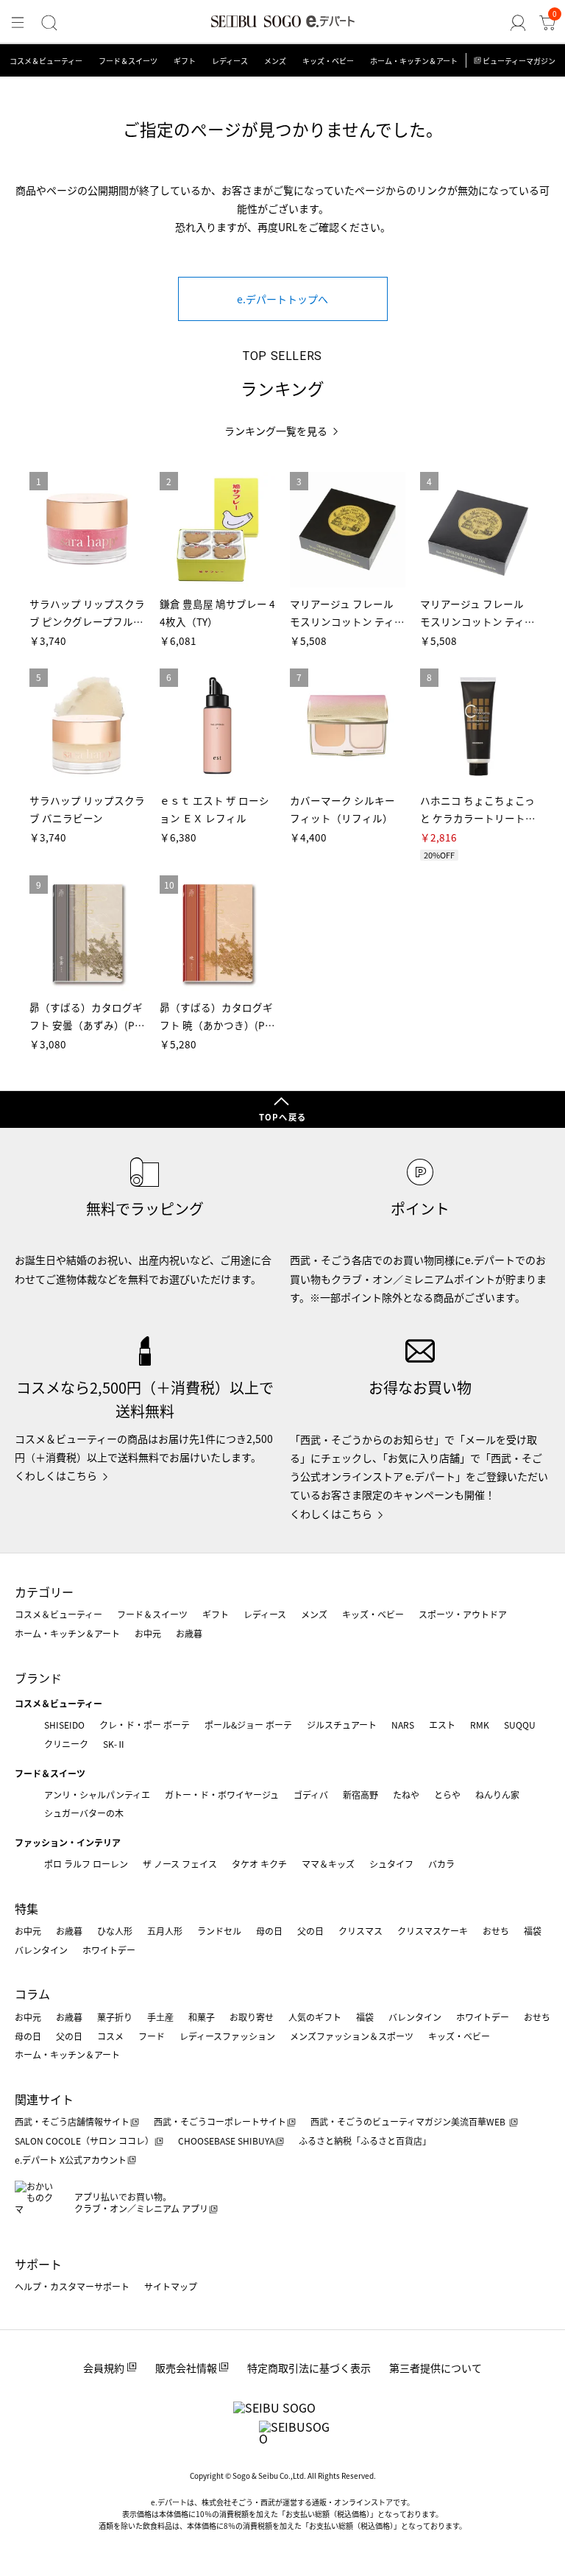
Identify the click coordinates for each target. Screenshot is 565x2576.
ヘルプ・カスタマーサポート (72, 2286)
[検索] (49, 23)
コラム (32, 1994)
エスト (442, 1725)
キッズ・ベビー (328, 61)
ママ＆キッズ (328, 1864)
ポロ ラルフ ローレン (86, 1864)
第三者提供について (436, 2368)
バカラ (441, 1864)
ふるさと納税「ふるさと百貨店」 (365, 2141)
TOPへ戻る (282, 1117)
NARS (403, 1725)
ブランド (38, 1678)
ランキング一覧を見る (276, 431)
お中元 (148, 1633)
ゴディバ (311, 1795)
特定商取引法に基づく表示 (309, 2368)
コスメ (110, 2036)
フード (152, 2036)
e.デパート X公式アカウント (71, 2160)
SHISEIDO (64, 1725)
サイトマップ (171, 2286)
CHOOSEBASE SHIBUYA (226, 2141)
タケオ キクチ (259, 1864)
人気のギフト (315, 2017)
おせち (496, 1931)
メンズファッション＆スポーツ (352, 2036)
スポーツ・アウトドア (463, 1614)
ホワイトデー (109, 1950)
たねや (406, 1795)
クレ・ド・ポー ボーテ (145, 1725)
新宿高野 (360, 1795)
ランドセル (219, 1931)
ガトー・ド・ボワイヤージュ (222, 1795)
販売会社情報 (186, 2368)
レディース (230, 61)
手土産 (160, 2017)
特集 (26, 1908)
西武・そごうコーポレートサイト (220, 2121)
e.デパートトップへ (282, 299)
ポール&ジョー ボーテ (248, 1725)
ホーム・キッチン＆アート (414, 61)
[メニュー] (18, 23)
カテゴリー (44, 1592)
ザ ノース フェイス (180, 1864)
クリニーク (66, 1744)
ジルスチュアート (342, 1725)
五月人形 (165, 1931)
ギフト (185, 61)
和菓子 (202, 2017)
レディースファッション (227, 2036)
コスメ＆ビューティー (46, 61)
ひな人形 (115, 1931)
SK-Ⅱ (114, 1744)
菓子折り (115, 2017)
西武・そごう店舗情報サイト (72, 2121)
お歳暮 (189, 1633)
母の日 (269, 1931)
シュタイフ (391, 1864)
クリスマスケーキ (433, 1931)
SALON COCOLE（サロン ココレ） (84, 2141)
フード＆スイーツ (128, 61)
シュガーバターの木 (84, 1813)
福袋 (533, 1931)
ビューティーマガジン (519, 61)
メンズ (275, 61)
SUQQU (520, 1725)
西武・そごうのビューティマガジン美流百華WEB (409, 2121)
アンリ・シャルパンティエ (97, 1795)
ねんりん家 (497, 1795)
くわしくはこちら (56, 1475)
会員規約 (104, 2368)
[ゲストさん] (518, 23)
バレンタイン (41, 1950)
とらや (447, 1795)
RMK (480, 1725)
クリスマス (360, 1931)
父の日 (310, 1931)
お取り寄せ (252, 2017)
